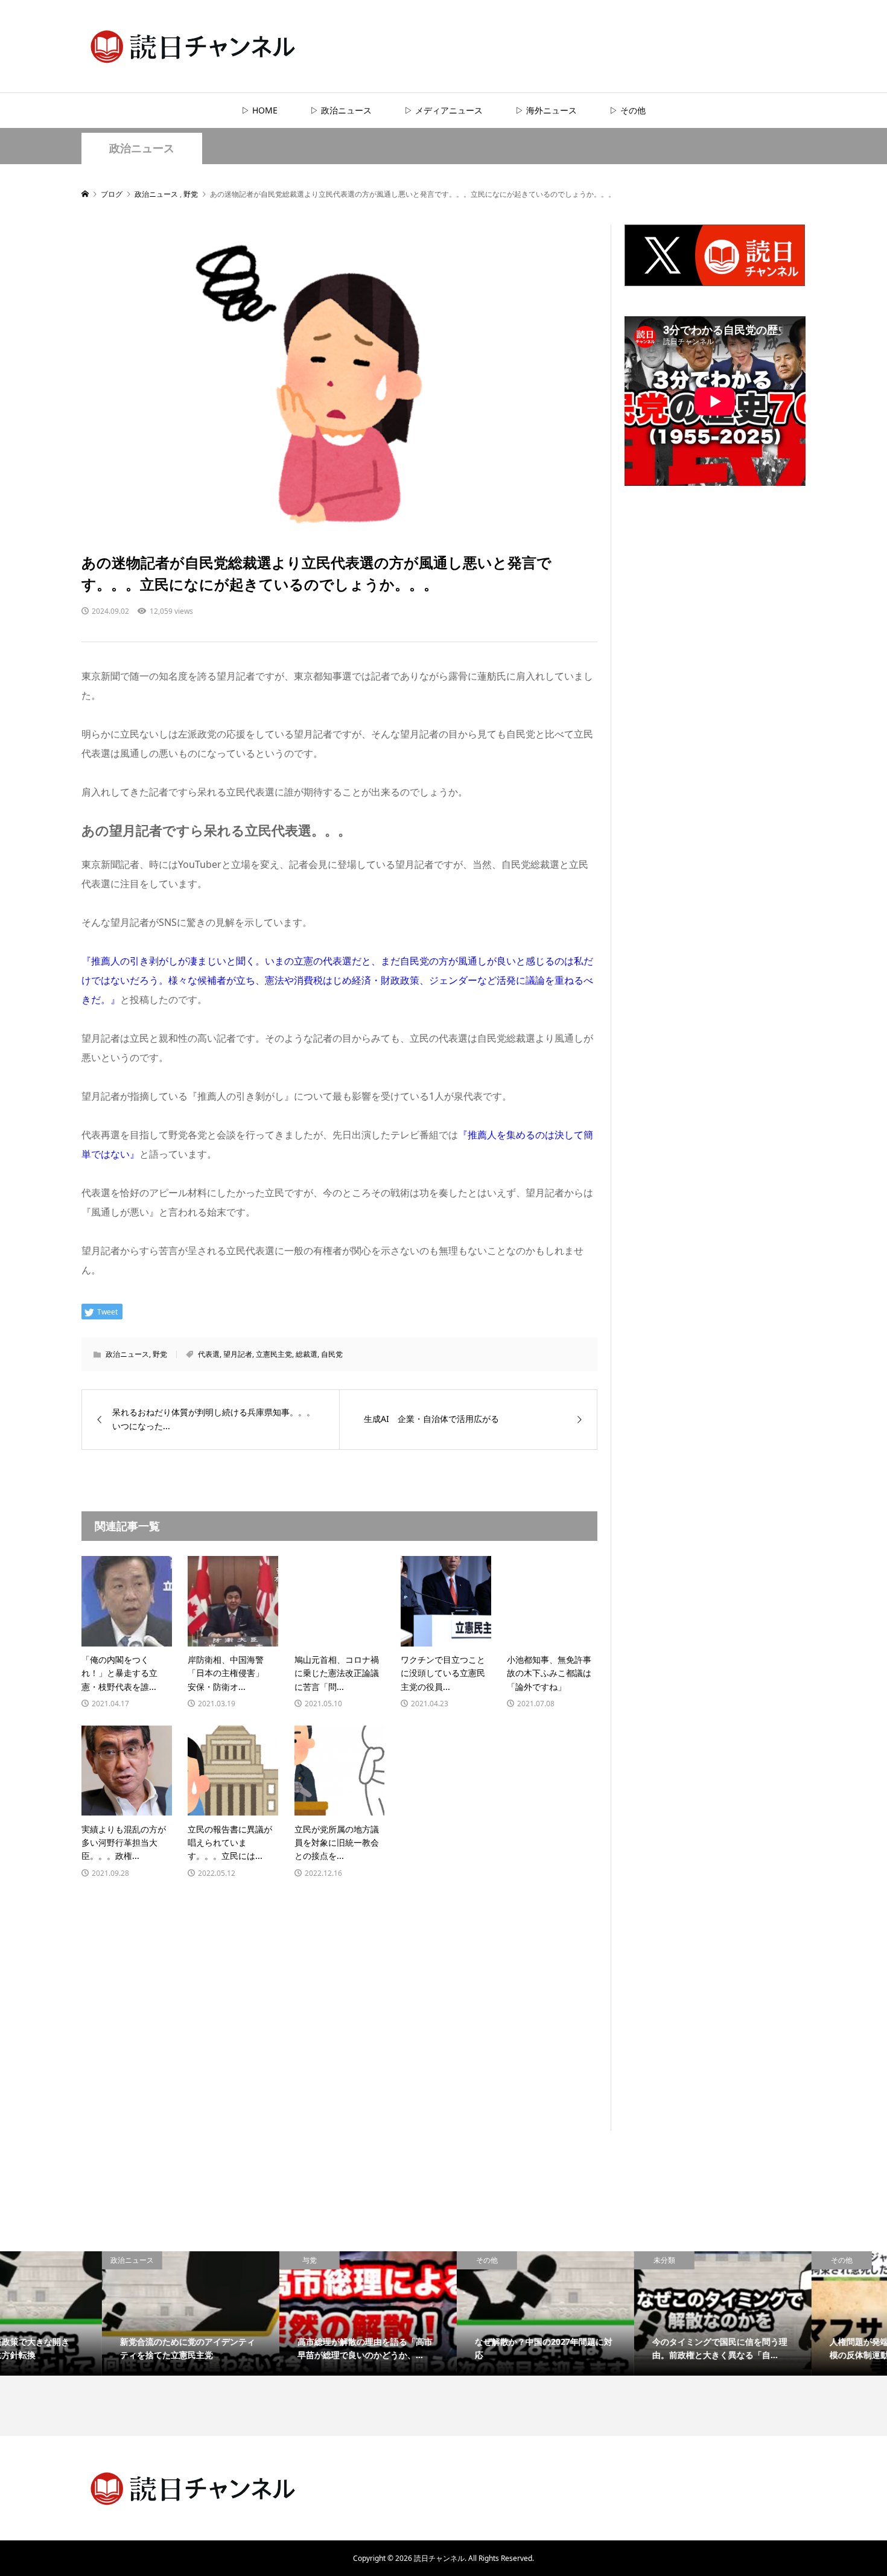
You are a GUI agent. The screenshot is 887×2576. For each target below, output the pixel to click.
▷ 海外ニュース (546, 110)
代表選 (209, 1354)
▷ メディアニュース (443, 110)
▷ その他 (628, 110)
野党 (160, 1354)
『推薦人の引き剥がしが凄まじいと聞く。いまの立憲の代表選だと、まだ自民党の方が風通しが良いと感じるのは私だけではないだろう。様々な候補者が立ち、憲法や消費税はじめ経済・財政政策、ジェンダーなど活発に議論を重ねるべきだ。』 (337, 980)
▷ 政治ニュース (341, 110)
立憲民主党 (274, 1354)
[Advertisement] (715, 728)
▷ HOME (259, 110)
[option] (89, 2313)
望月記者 (238, 1354)
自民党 (332, 1354)
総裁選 (307, 1354)
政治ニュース (142, 148)
